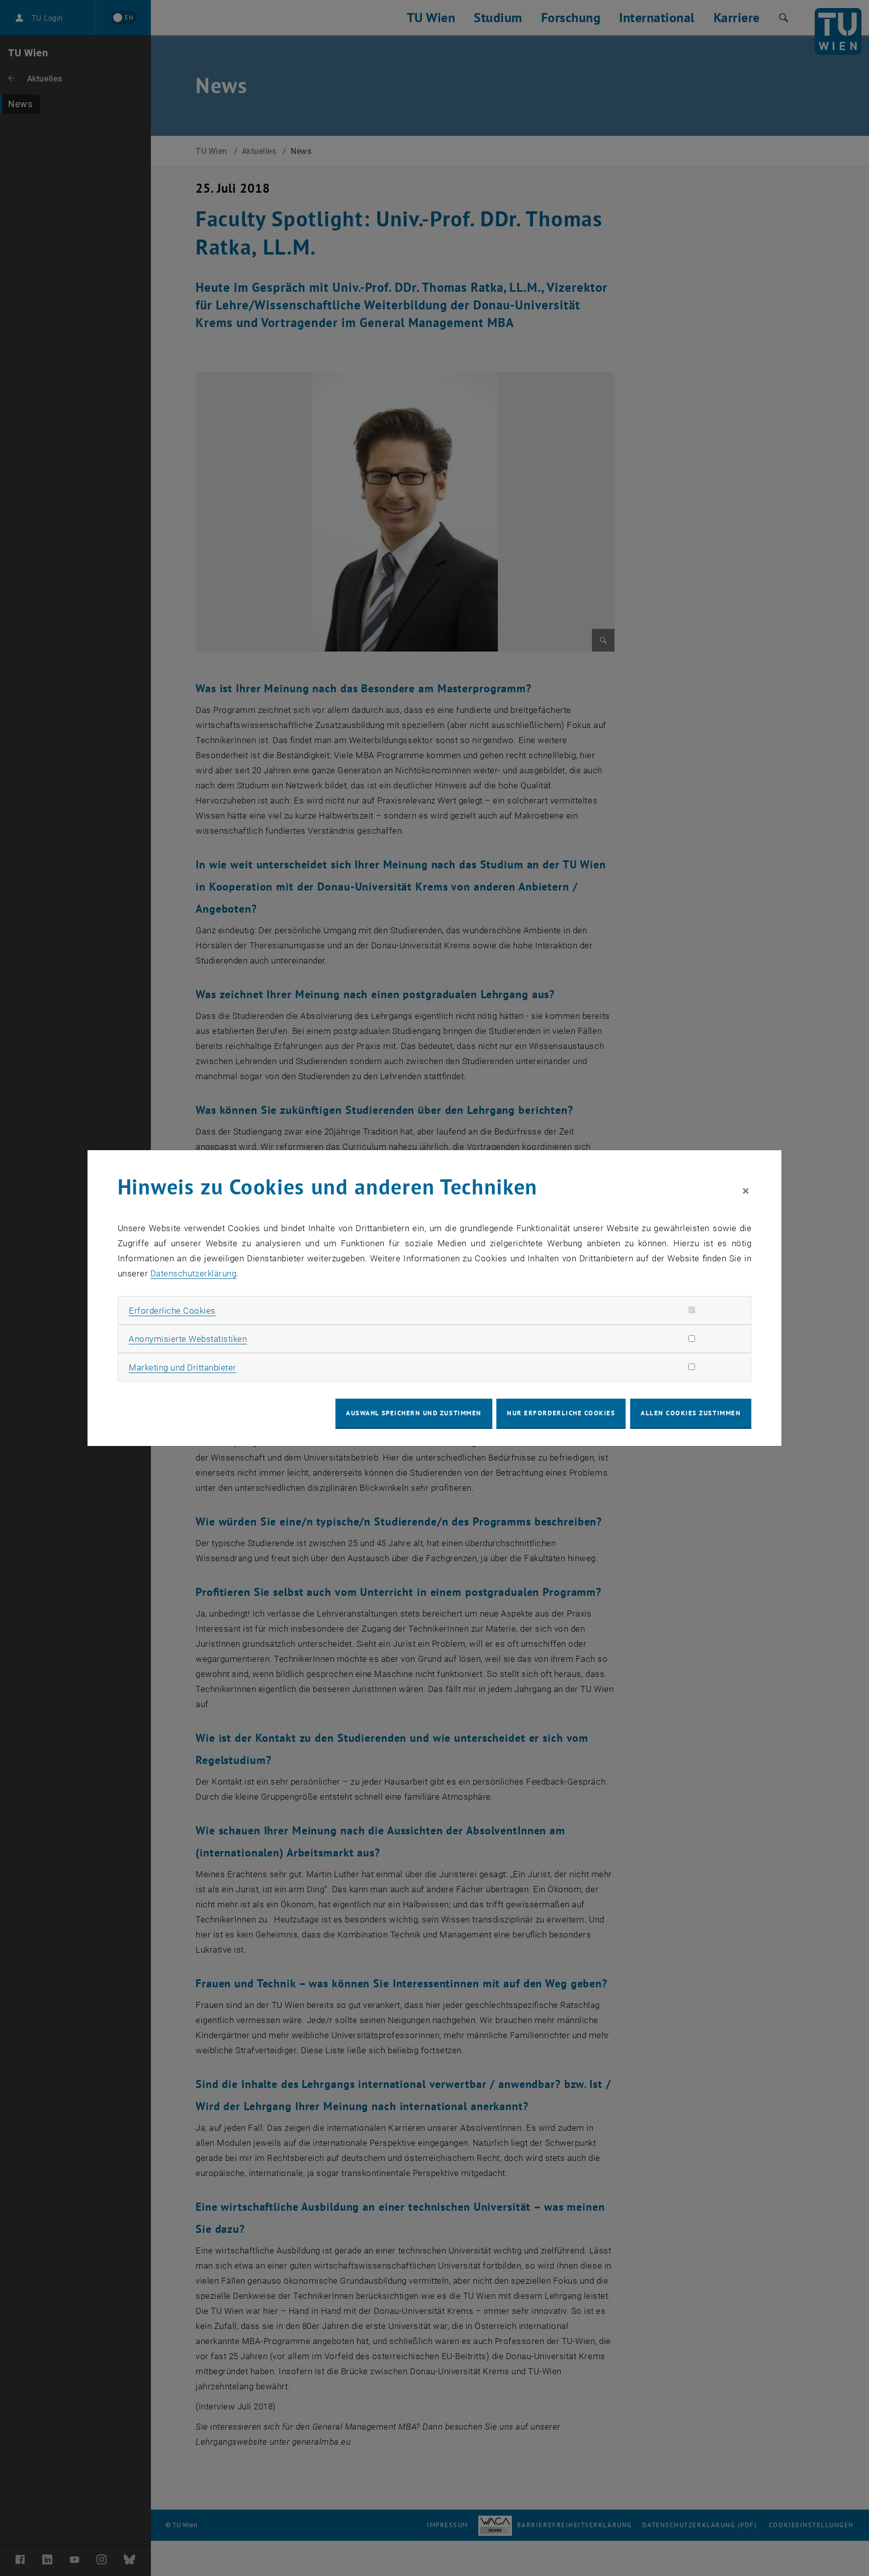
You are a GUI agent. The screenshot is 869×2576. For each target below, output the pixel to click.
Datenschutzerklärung (193, 1273)
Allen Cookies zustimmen (691, 1413)
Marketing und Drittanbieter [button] (183, 1367)
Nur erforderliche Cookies (561, 1413)
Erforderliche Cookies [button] (172, 1311)
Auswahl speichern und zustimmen (414, 1413)
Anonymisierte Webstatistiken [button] (188, 1339)
